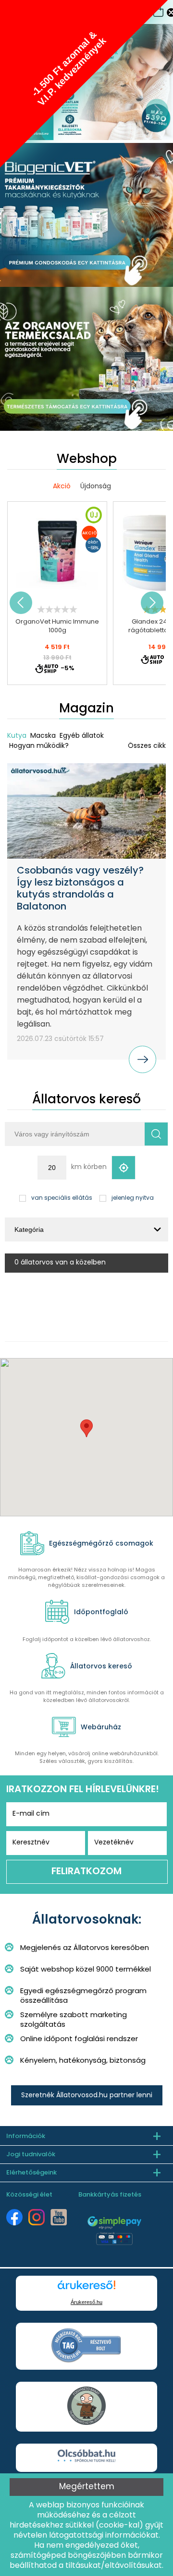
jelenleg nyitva (133, 1198)
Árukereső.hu (86, 2302)
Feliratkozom (86, 1872)
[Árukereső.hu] (86, 2289)
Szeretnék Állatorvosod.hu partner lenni (87, 2096)
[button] (86, 1428)
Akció (62, 487)
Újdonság (96, 487)
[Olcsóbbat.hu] (86, 2457)
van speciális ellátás (62, 1198)
